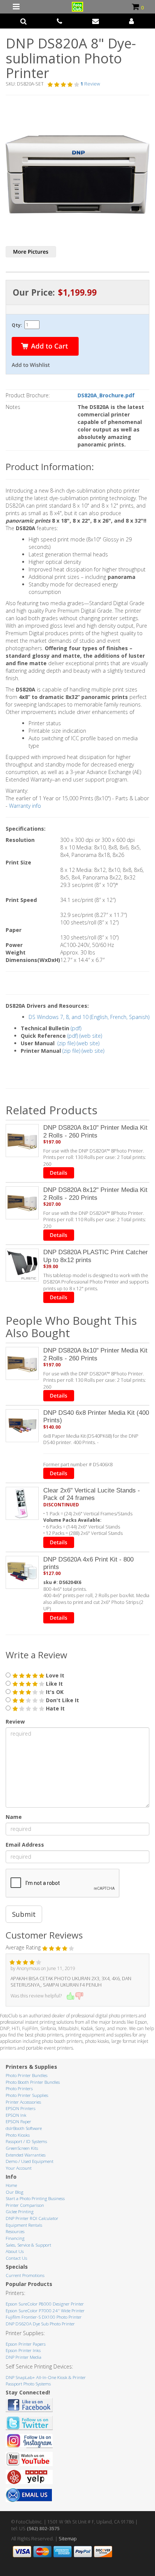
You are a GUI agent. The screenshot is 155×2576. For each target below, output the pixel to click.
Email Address (25, 1845)
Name (14, 1817)
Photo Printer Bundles (27, 2075)
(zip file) (66, 1043)
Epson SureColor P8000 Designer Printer (45, 2304)
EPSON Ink (16, 2115)
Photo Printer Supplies (27, 2095)
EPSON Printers (21, 2108)
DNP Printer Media (24, 2357)
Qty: (17, 325)
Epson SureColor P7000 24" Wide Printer (45, 2311)
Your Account (19, 2168)
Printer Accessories (23, 2102)
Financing (15, 2238)
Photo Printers (19, 2088)
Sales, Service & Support (28, 2245)
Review (15, 1722)
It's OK (54, 1692)
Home (11, 2185)
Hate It (55, 1708)
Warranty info (25, 806)
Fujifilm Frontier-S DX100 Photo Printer (44, 2317)
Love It (54, 1675)
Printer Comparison (25, 2205)
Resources (15, 2231)
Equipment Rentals (24, 2225)
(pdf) (76, 1028)
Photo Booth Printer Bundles (33, 2082)
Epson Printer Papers (26, 2344)
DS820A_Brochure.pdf (106, 395)
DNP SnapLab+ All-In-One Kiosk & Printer (46, 2377)
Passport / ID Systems (26, 2141)
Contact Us (16, 2258)
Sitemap (68, 2539)
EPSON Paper (18, 2121)
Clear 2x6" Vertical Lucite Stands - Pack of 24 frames (92, 1494)
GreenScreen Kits (22, 2148)
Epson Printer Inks (23, 2350)
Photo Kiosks (18, 2135)
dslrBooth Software (24, 2128)
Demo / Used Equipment (30, 2161)
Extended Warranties (26, 2155)
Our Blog (14, 2192)
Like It (54, 1684)
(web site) (91, 1036)
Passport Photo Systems (28, 2384)
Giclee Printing (20, 2212)
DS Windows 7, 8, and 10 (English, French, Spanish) (89, 1017)
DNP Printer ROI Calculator (32, 2218)
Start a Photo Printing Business (35, 2198)
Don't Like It (62, 1700)
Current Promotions (25, 2275)
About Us (15, 2251)
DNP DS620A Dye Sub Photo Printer (40, 2324)
